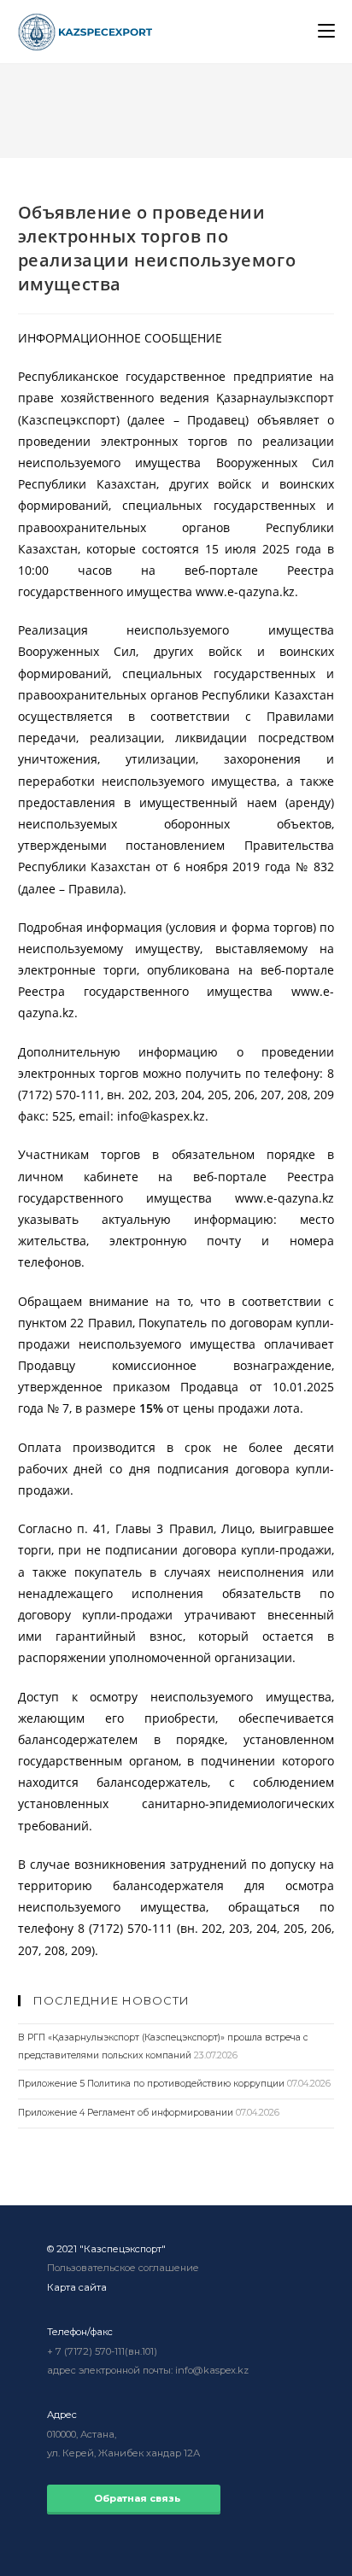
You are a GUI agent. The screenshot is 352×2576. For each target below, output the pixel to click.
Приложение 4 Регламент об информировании (126, 2113)
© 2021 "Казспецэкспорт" (106, 2249)
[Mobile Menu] (326, 32)
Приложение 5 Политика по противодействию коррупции (151, 2084)
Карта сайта (77, 2287)
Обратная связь (134, 2498)
